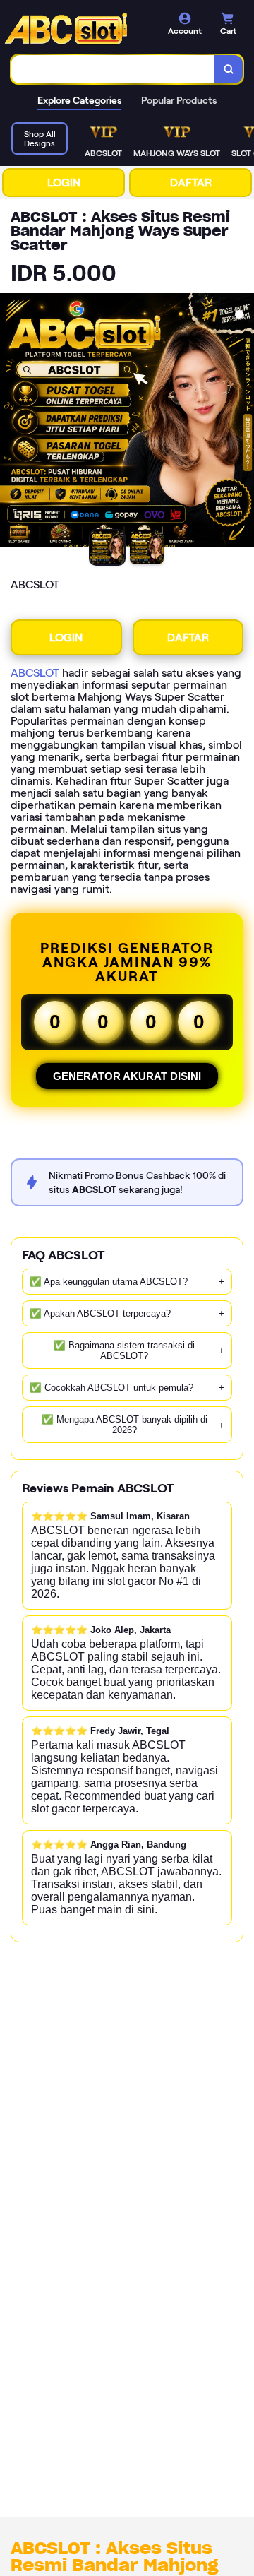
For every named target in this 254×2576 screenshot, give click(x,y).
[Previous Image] (11, 422)
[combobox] (113, 69)
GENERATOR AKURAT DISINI (127, 1076)
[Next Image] (243, 422)
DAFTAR (191, 183)
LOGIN (64, 183)
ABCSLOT (35, 673)
